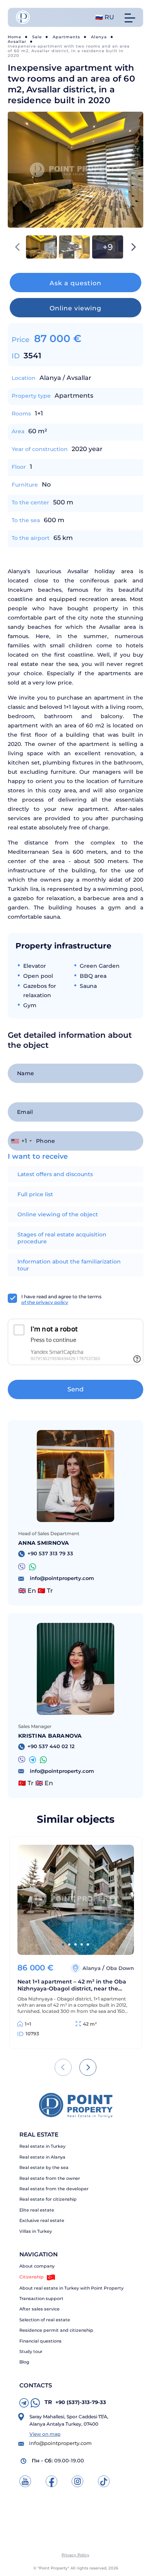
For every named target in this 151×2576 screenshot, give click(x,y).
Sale (37, 37)
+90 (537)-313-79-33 (75, 2402)
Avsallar (17, 42)
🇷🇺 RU (105, 17)
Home (15, 37)
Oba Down (120, 1968)
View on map (45, 2434)
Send (75, 1389)
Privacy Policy (75, 2555)
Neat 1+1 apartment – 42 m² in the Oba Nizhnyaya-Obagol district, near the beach (72, 1985)
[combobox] (21, 1141)
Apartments (66, 37)
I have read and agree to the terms (61, 1299)
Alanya (99, 37)
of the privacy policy (45, 1302)
